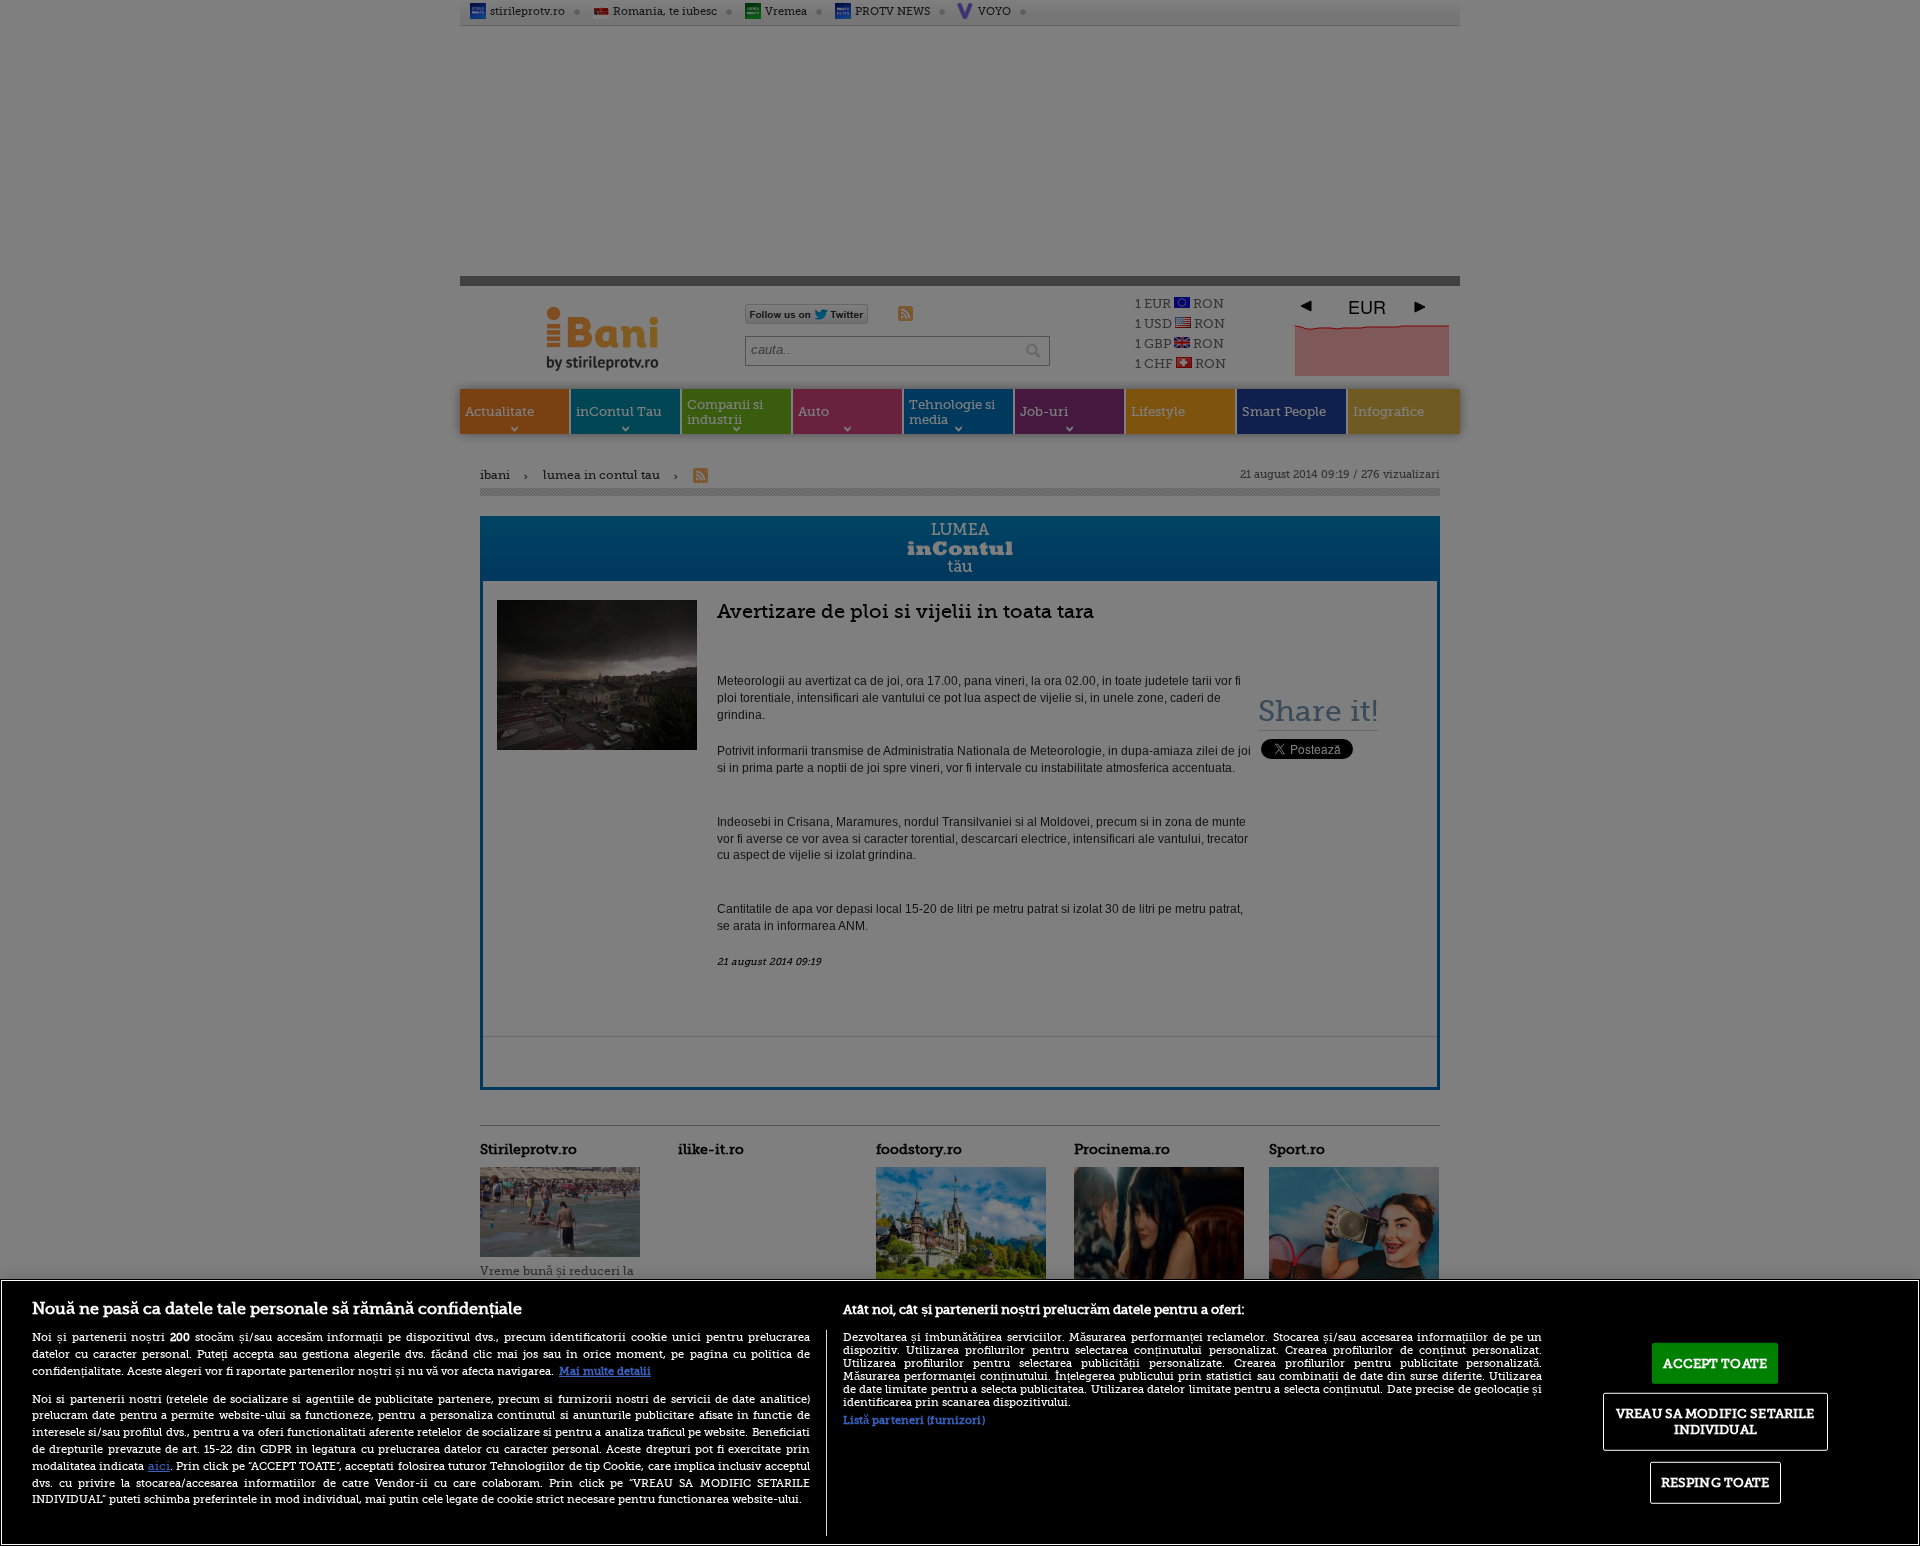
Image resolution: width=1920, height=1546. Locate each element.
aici (159, 1466)
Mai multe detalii (605, 1371)
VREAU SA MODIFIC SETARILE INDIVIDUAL (1715, 1421)
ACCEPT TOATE (1715, 1362)
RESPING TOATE (1715, 1482)
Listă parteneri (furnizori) (914, 1420)
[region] (960, 1412)
